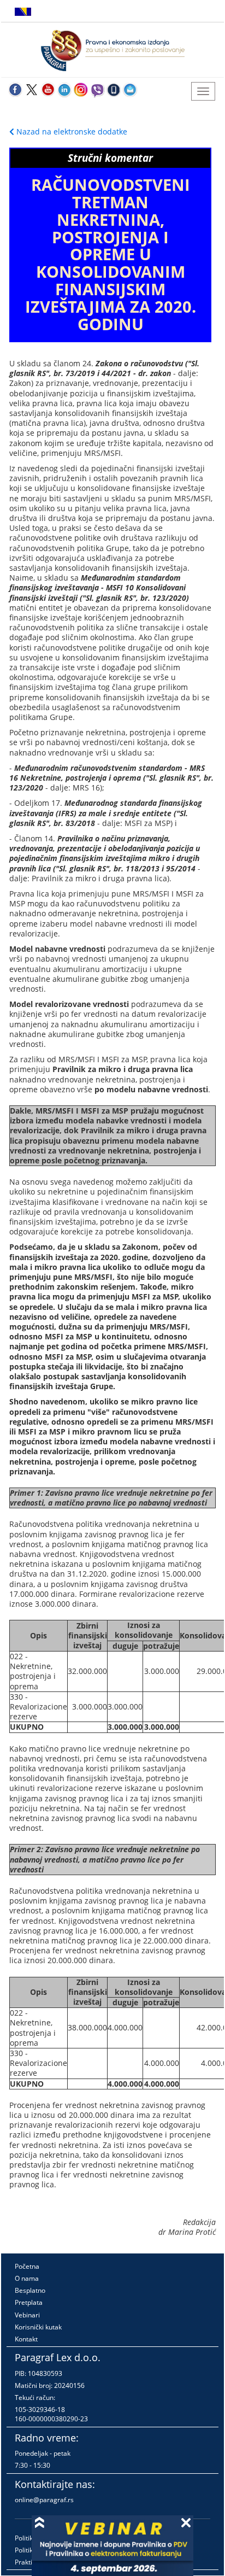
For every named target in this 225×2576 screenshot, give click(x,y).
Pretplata (29, 2302)
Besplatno (30, 2290)
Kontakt (26, 2339)
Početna (27, 2266)
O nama (27, 2278)
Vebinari (27, 2315)
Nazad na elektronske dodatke (71, 131)
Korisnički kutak (38, 2327)
